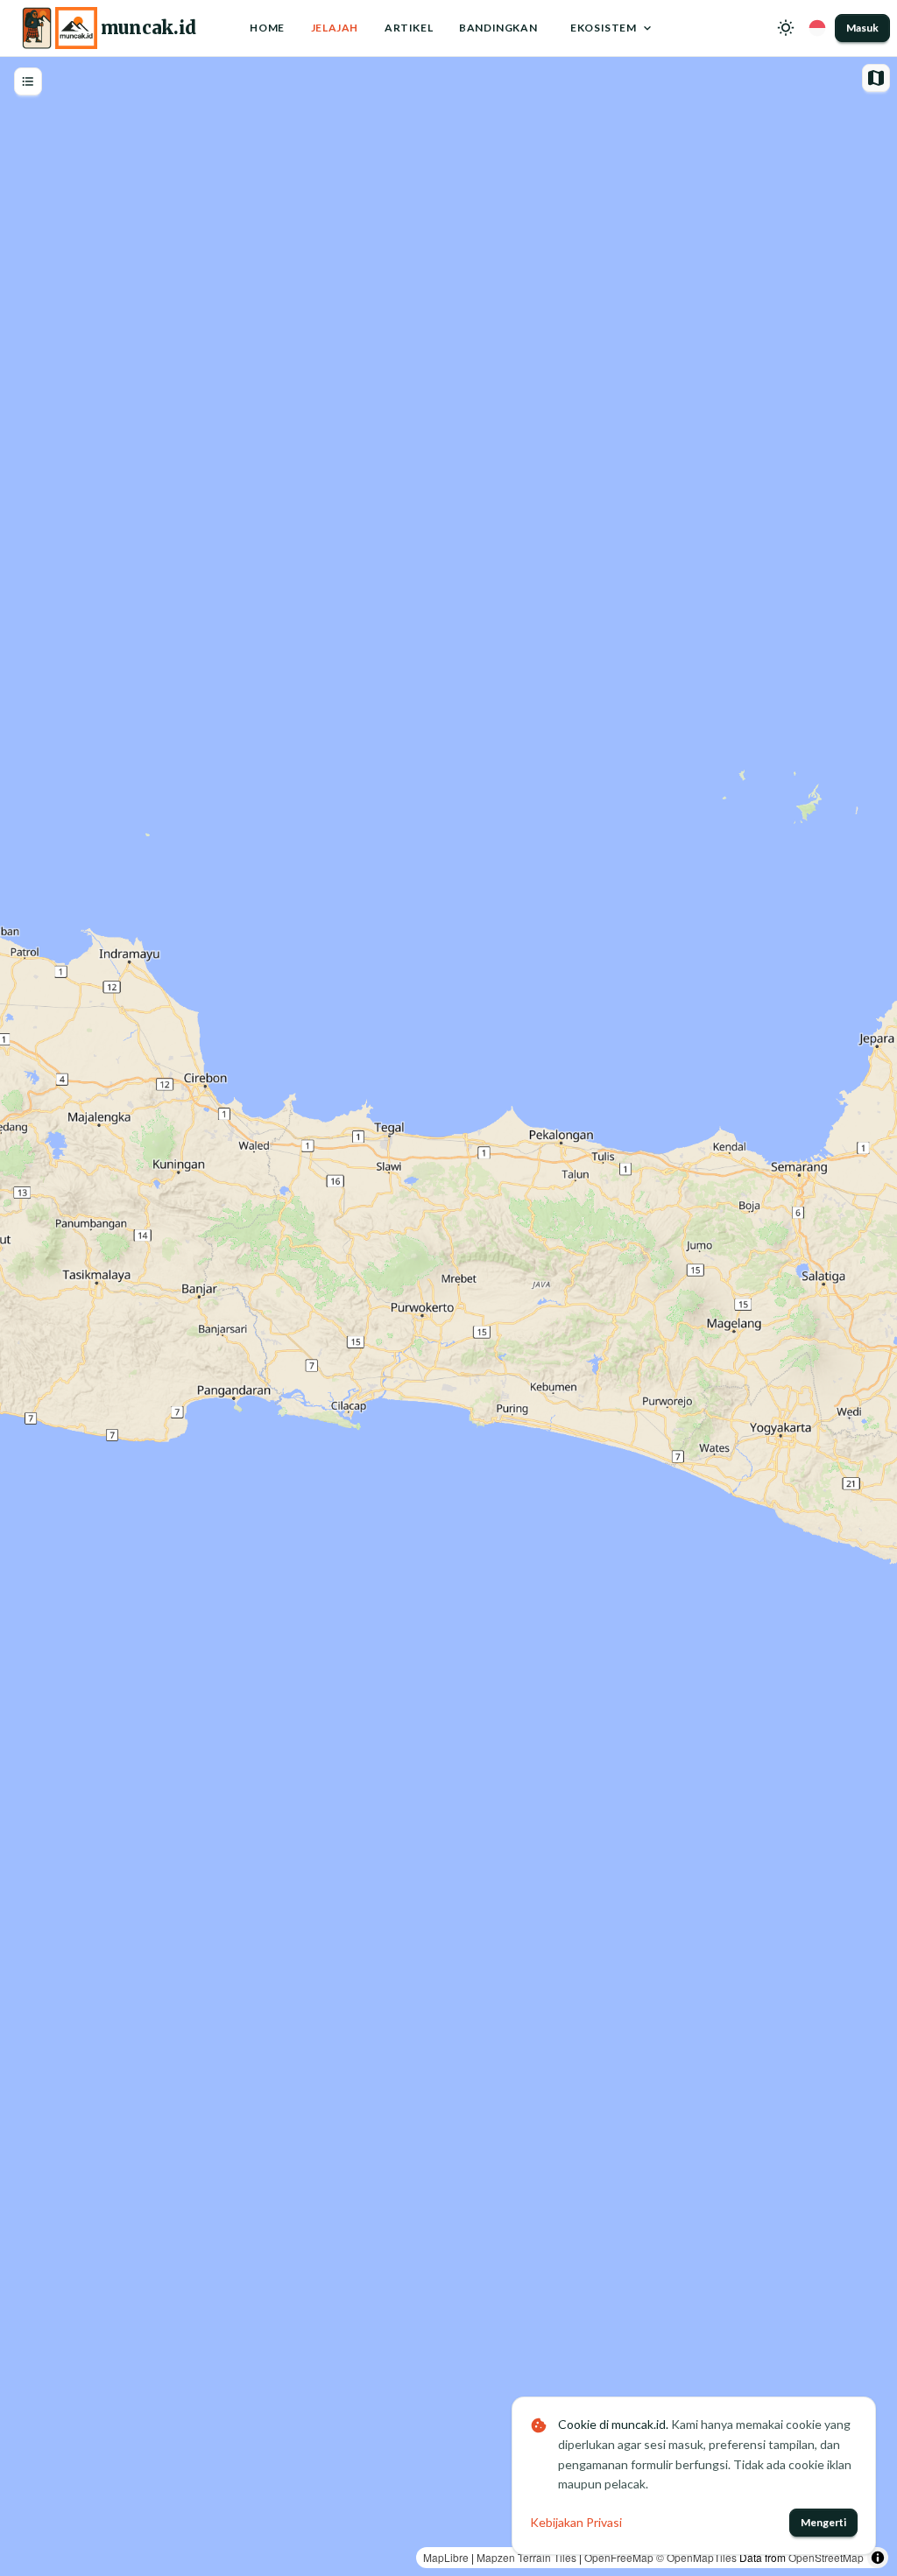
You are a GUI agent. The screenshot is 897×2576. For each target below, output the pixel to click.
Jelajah (335, 28)
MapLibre (446, 2557)
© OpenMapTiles (696, 2557)
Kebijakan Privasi (576, 2522)
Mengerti (823, 2522)
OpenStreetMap (826, 2557)
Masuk (862, 28)
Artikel (409, 28)
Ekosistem (603, 28)
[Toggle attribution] (878, 2558)
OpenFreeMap (619, 2557)
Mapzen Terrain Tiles (526, 2557)
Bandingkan (498, 28)
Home (267, 28)
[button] (786, 28)
